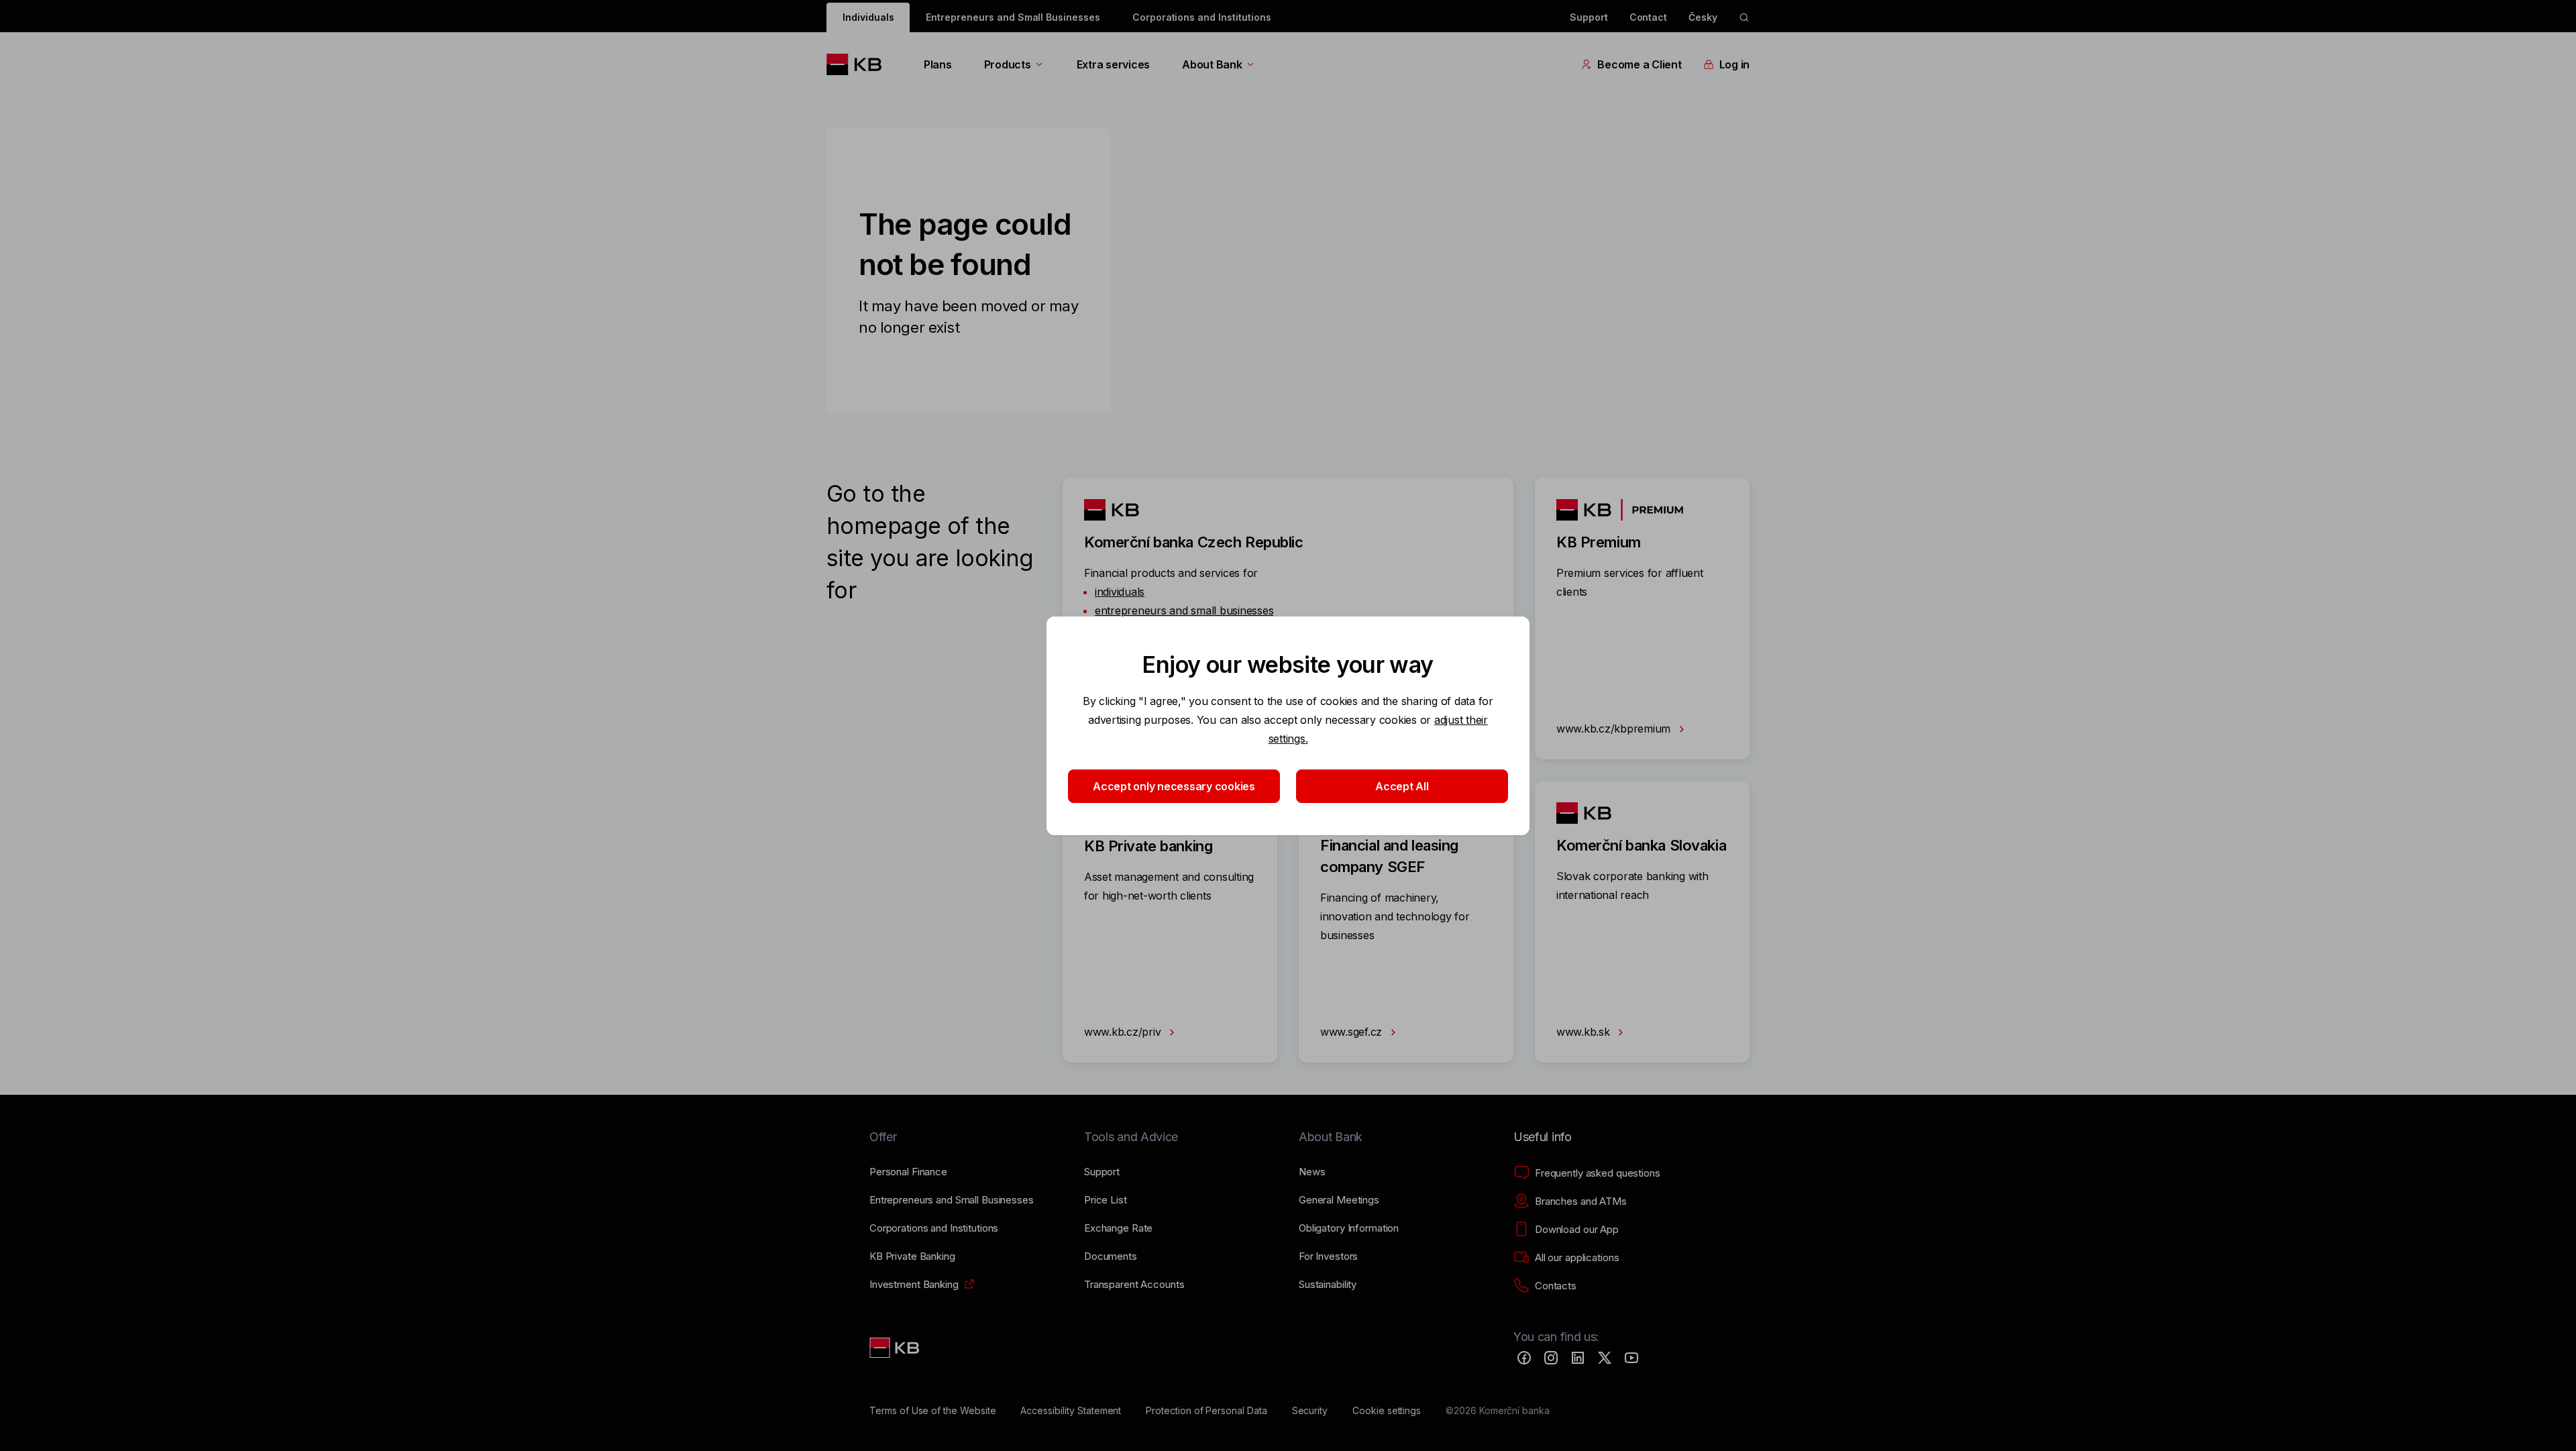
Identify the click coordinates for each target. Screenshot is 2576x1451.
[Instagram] (1551, 1358)
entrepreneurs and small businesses (1184, 610)
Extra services (1113, 64)
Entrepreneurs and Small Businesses (1013, 17)
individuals (1120, 592)
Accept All (1402, 786)
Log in (1734, 64)
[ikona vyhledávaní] (1744, 17)
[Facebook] (1524, 1358)
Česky (1703, 17)
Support (1589, 17)
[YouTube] (1631, 1358)
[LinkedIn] (1578, 1358)
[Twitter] (1605, 1358)
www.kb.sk (1585, 1032)
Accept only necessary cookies (1174, 786)
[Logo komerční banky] (859, 64)
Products (1008, 64)
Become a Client (1639, 64)
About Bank (1212, 64)
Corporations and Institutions (1202, 17)
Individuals (868, 17)
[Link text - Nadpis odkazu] (896, 1348)
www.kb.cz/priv (1124, 1032)
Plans (938, 64)
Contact (1649, 17)
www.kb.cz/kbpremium (1615, 729)
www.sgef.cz (1353, 1032)
